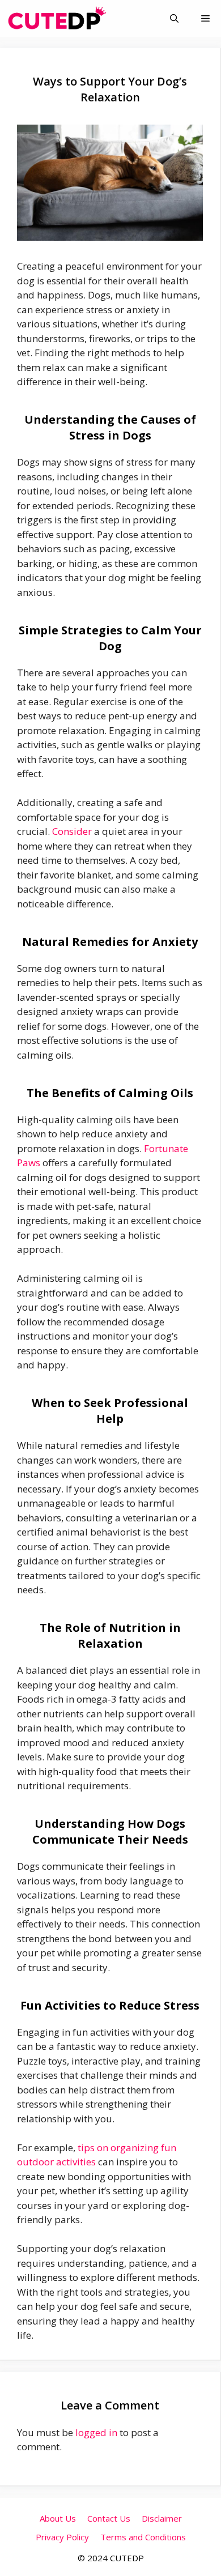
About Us (58, 2518)
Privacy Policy (62, 2537)
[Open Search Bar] (174, 18)
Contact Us (109, 2518)
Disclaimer (162, 2518)
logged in (96, 2432)
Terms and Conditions (143, 2537)
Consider (72, 831)
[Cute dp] (57, 18)
